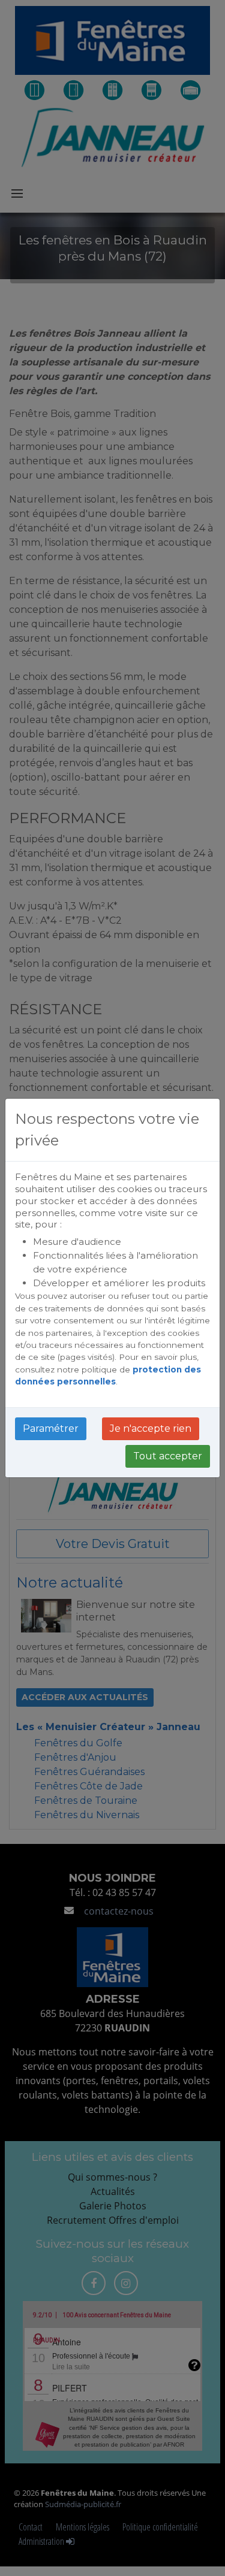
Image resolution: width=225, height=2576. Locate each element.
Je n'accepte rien (151, 1428)
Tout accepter (168, 1456)
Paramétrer (51, 1428)
